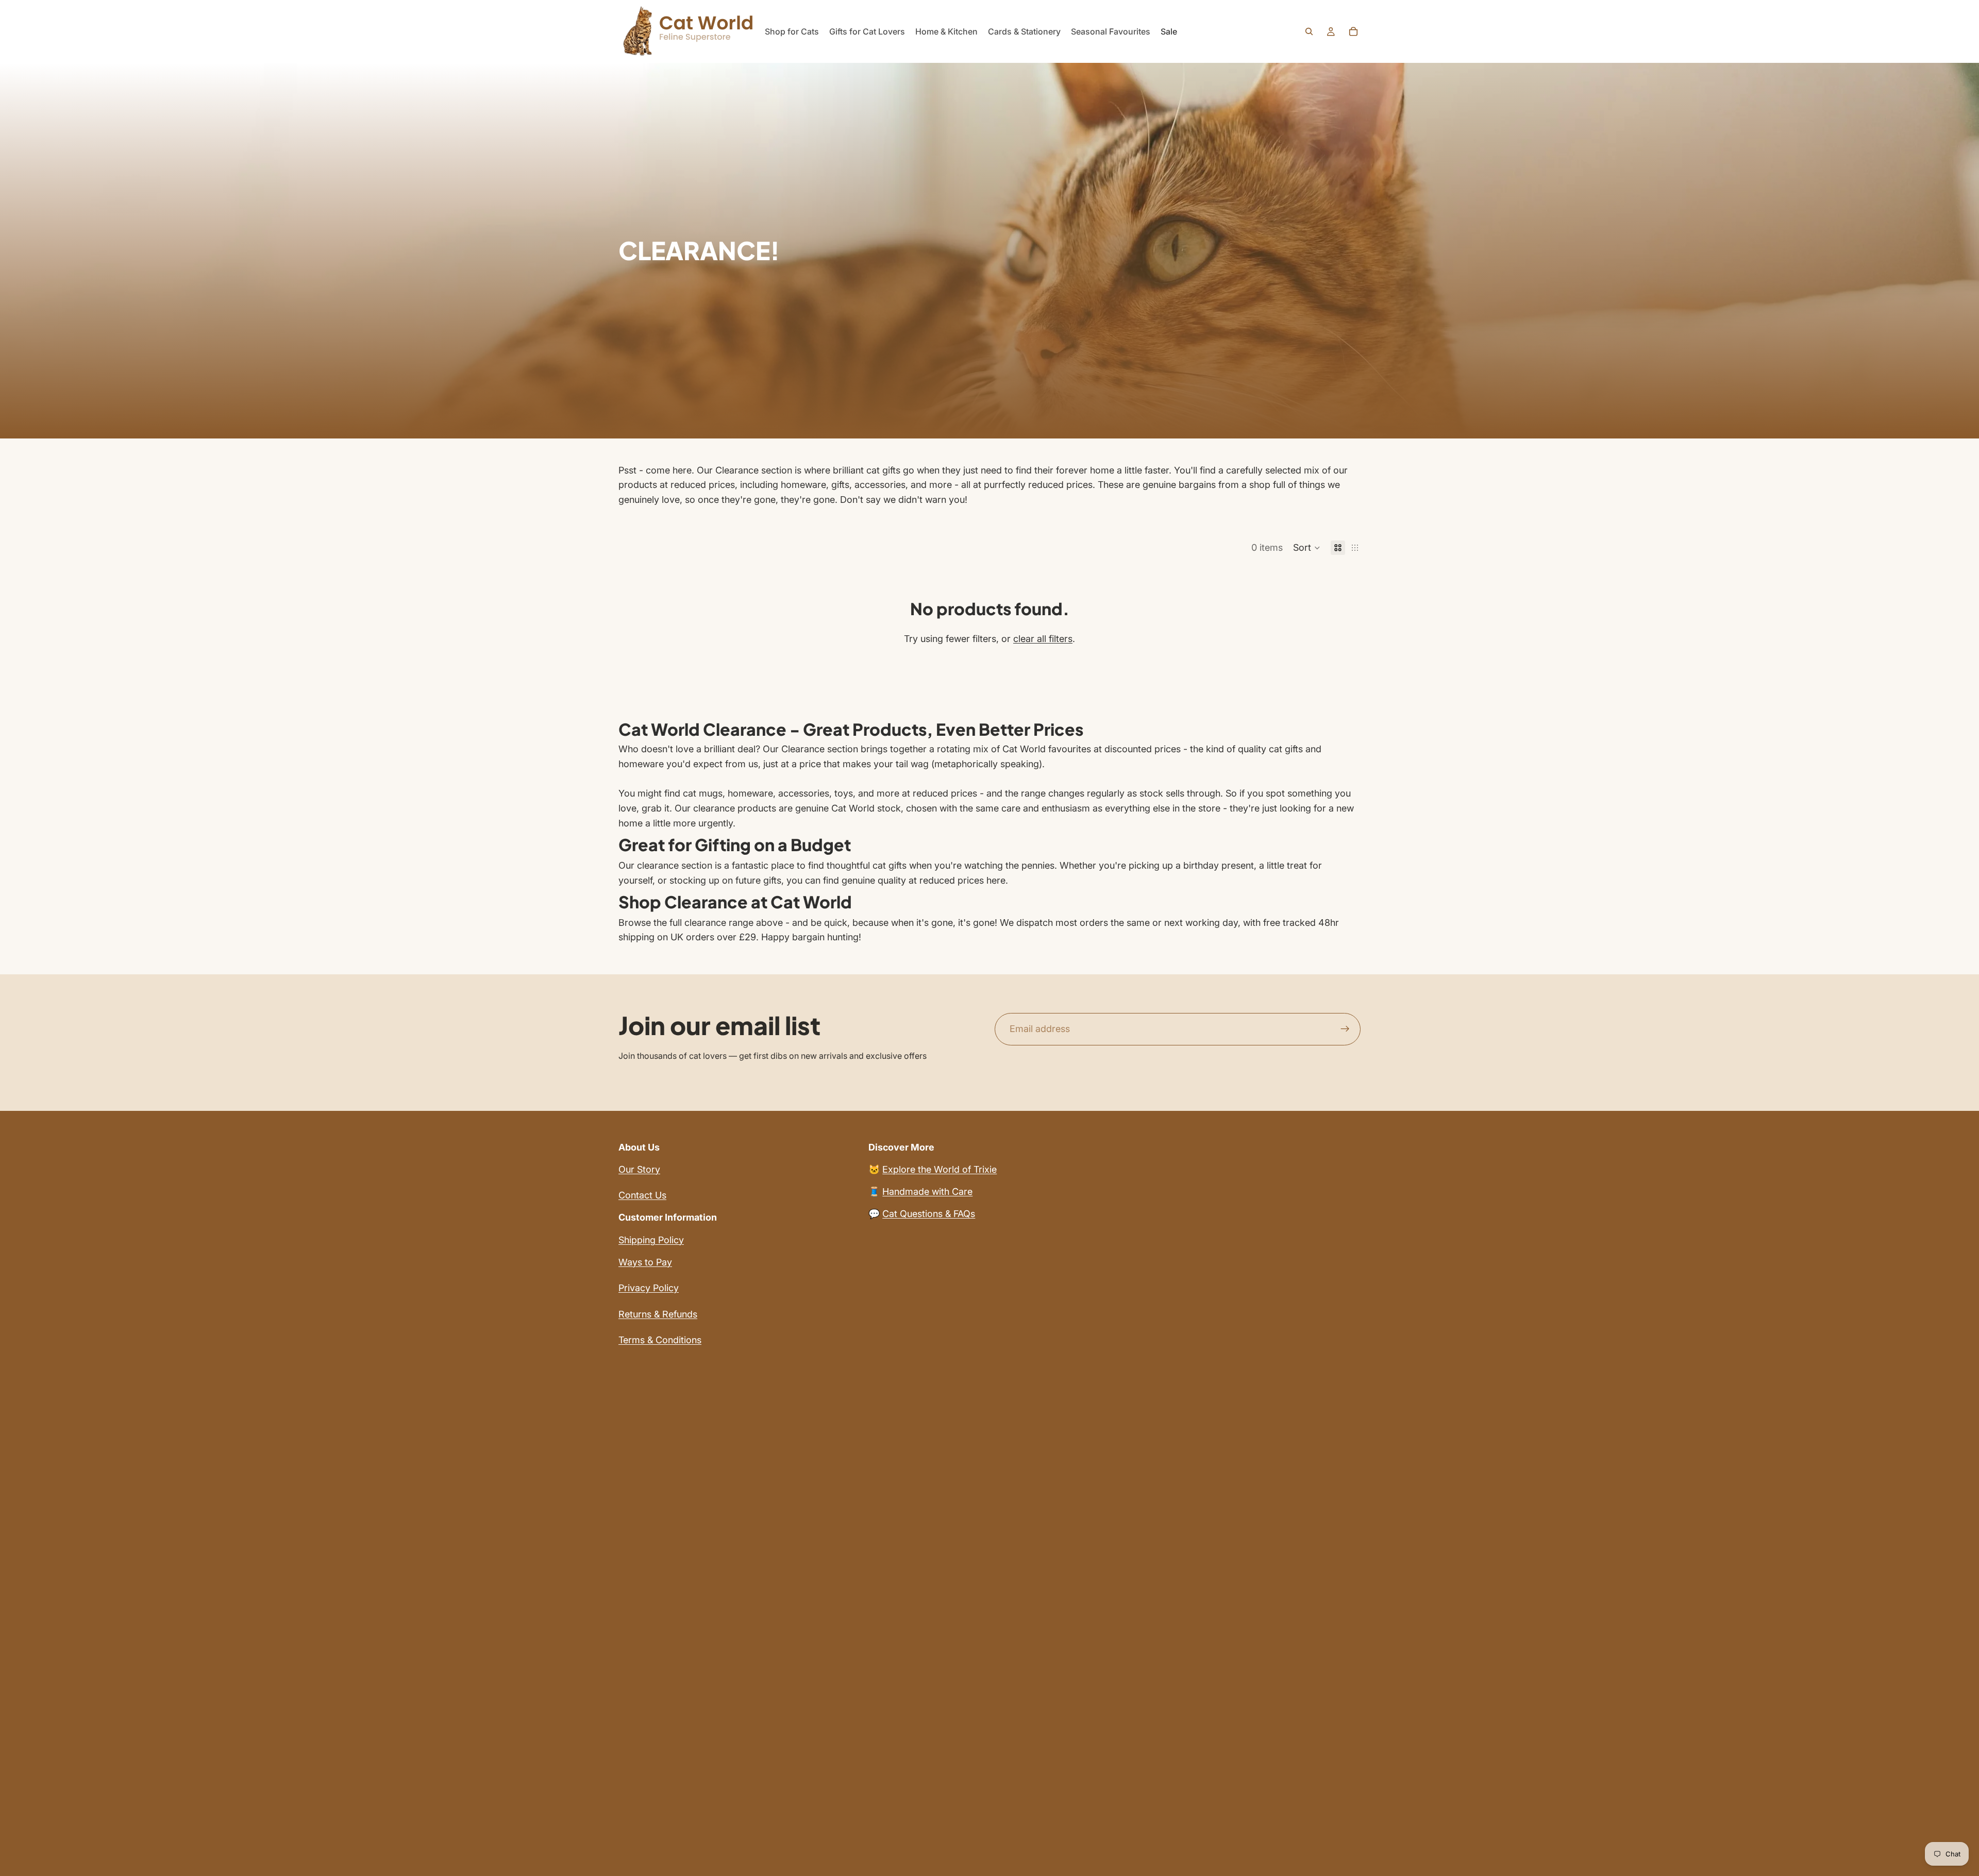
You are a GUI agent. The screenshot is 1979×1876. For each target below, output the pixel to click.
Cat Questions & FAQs (929, 1214)
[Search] (1309, 31)
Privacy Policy (649, 1288)
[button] (1307, 548)
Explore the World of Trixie (940, 1169)
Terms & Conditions (660, 1340)
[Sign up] (1345, 1029)
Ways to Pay (645, 1262)
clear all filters (1043, 639)
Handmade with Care (927, 1191)
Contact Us (642, 1195)
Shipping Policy (651, 1240)
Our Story (639, 1169)
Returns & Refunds (658, 1314)
